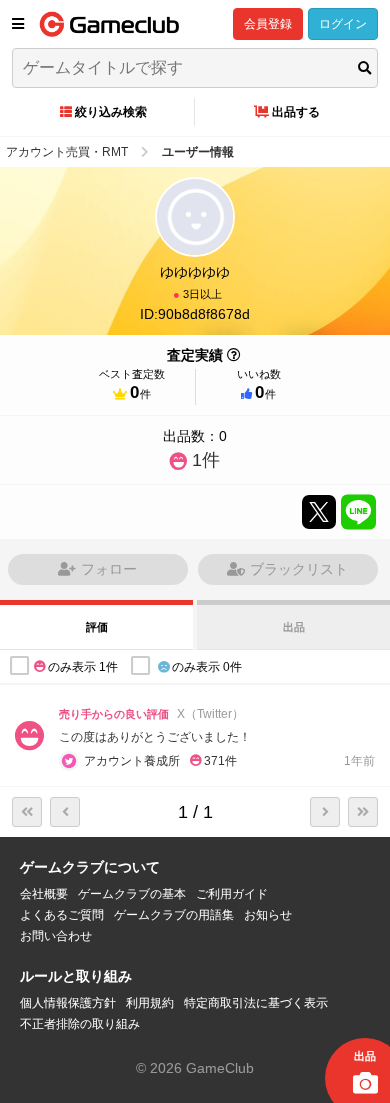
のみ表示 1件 (83, 667)
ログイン (343, 24)
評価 (97, 627)
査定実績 (195, 355)
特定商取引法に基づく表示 (256, 1003)
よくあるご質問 (62, 915)
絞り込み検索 (111, 112)
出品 (294, 627)
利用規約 (150, 1003)
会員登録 (268, 24)
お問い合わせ (56, 936)
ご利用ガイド (232, 894)
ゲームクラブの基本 (132, 894)
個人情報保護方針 (68, 1003)
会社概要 (44, 894)
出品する (296, 112)
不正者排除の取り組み (80, 1024)
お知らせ (268, 915)
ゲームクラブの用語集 (174, 915)
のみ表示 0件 (207, 667)
